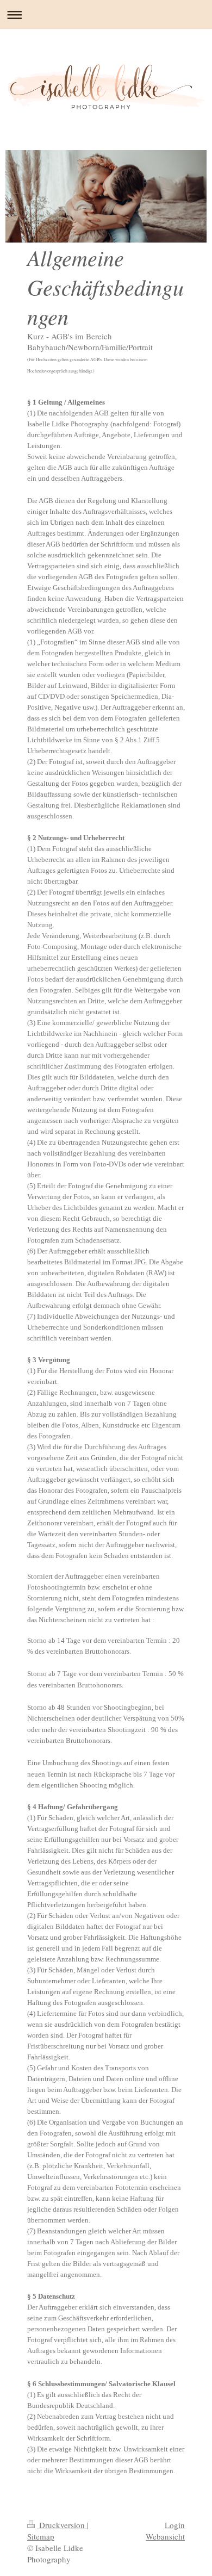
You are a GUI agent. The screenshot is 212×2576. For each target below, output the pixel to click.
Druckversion (62, 2525)
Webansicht (165, 2536)
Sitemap (41, 2536)
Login (175, 2525)
